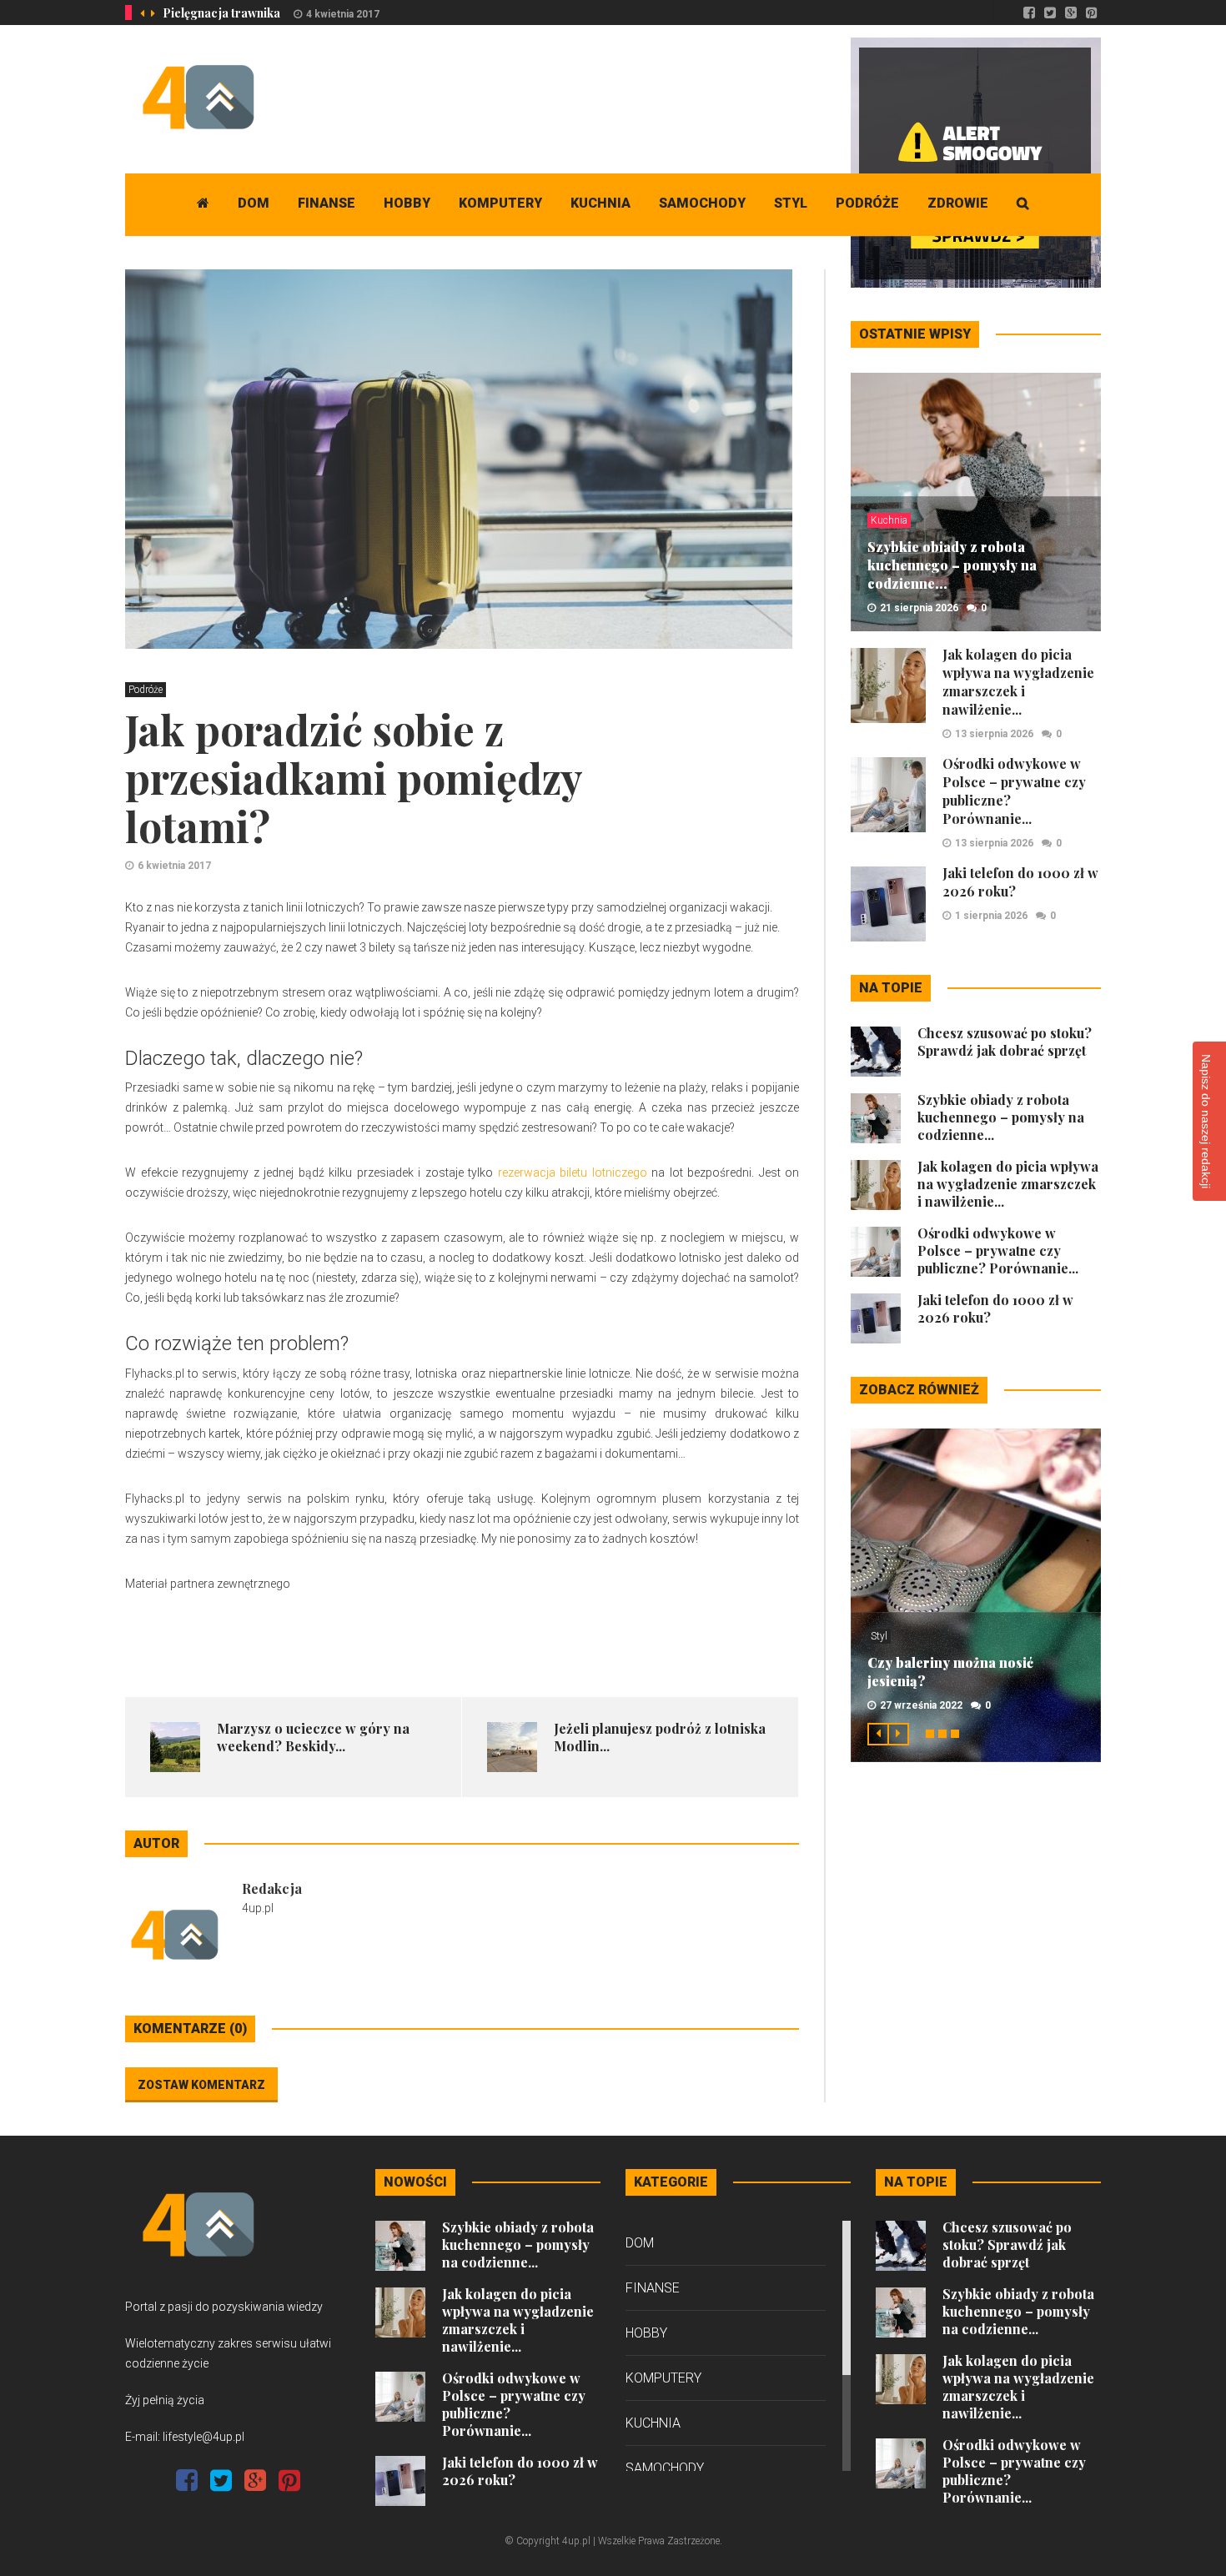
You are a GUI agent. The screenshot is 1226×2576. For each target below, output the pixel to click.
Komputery (500, 203)
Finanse (327, 203)
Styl (791, 203)
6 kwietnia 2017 (174, 866)
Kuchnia (600, 203)
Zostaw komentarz (201, 2085)
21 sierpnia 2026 (919, 608)
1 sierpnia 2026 (991, 916)
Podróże (867, 203)
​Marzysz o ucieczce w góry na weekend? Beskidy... (313, 1737)
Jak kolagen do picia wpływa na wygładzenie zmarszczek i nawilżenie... (1018, 682)
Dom (254, 203)
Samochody (702, 203)
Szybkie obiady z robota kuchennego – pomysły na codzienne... (952, 565)
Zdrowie (958, 203)
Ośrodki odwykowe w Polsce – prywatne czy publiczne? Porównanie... (998, 1250)
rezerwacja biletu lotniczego (573, 1173)
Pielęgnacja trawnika (221, 13)
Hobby (407, 203)
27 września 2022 (921, 1705)
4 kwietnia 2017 (343, 14)
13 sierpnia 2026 (994, 734)
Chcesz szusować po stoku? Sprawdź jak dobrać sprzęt (1005, 1042)
